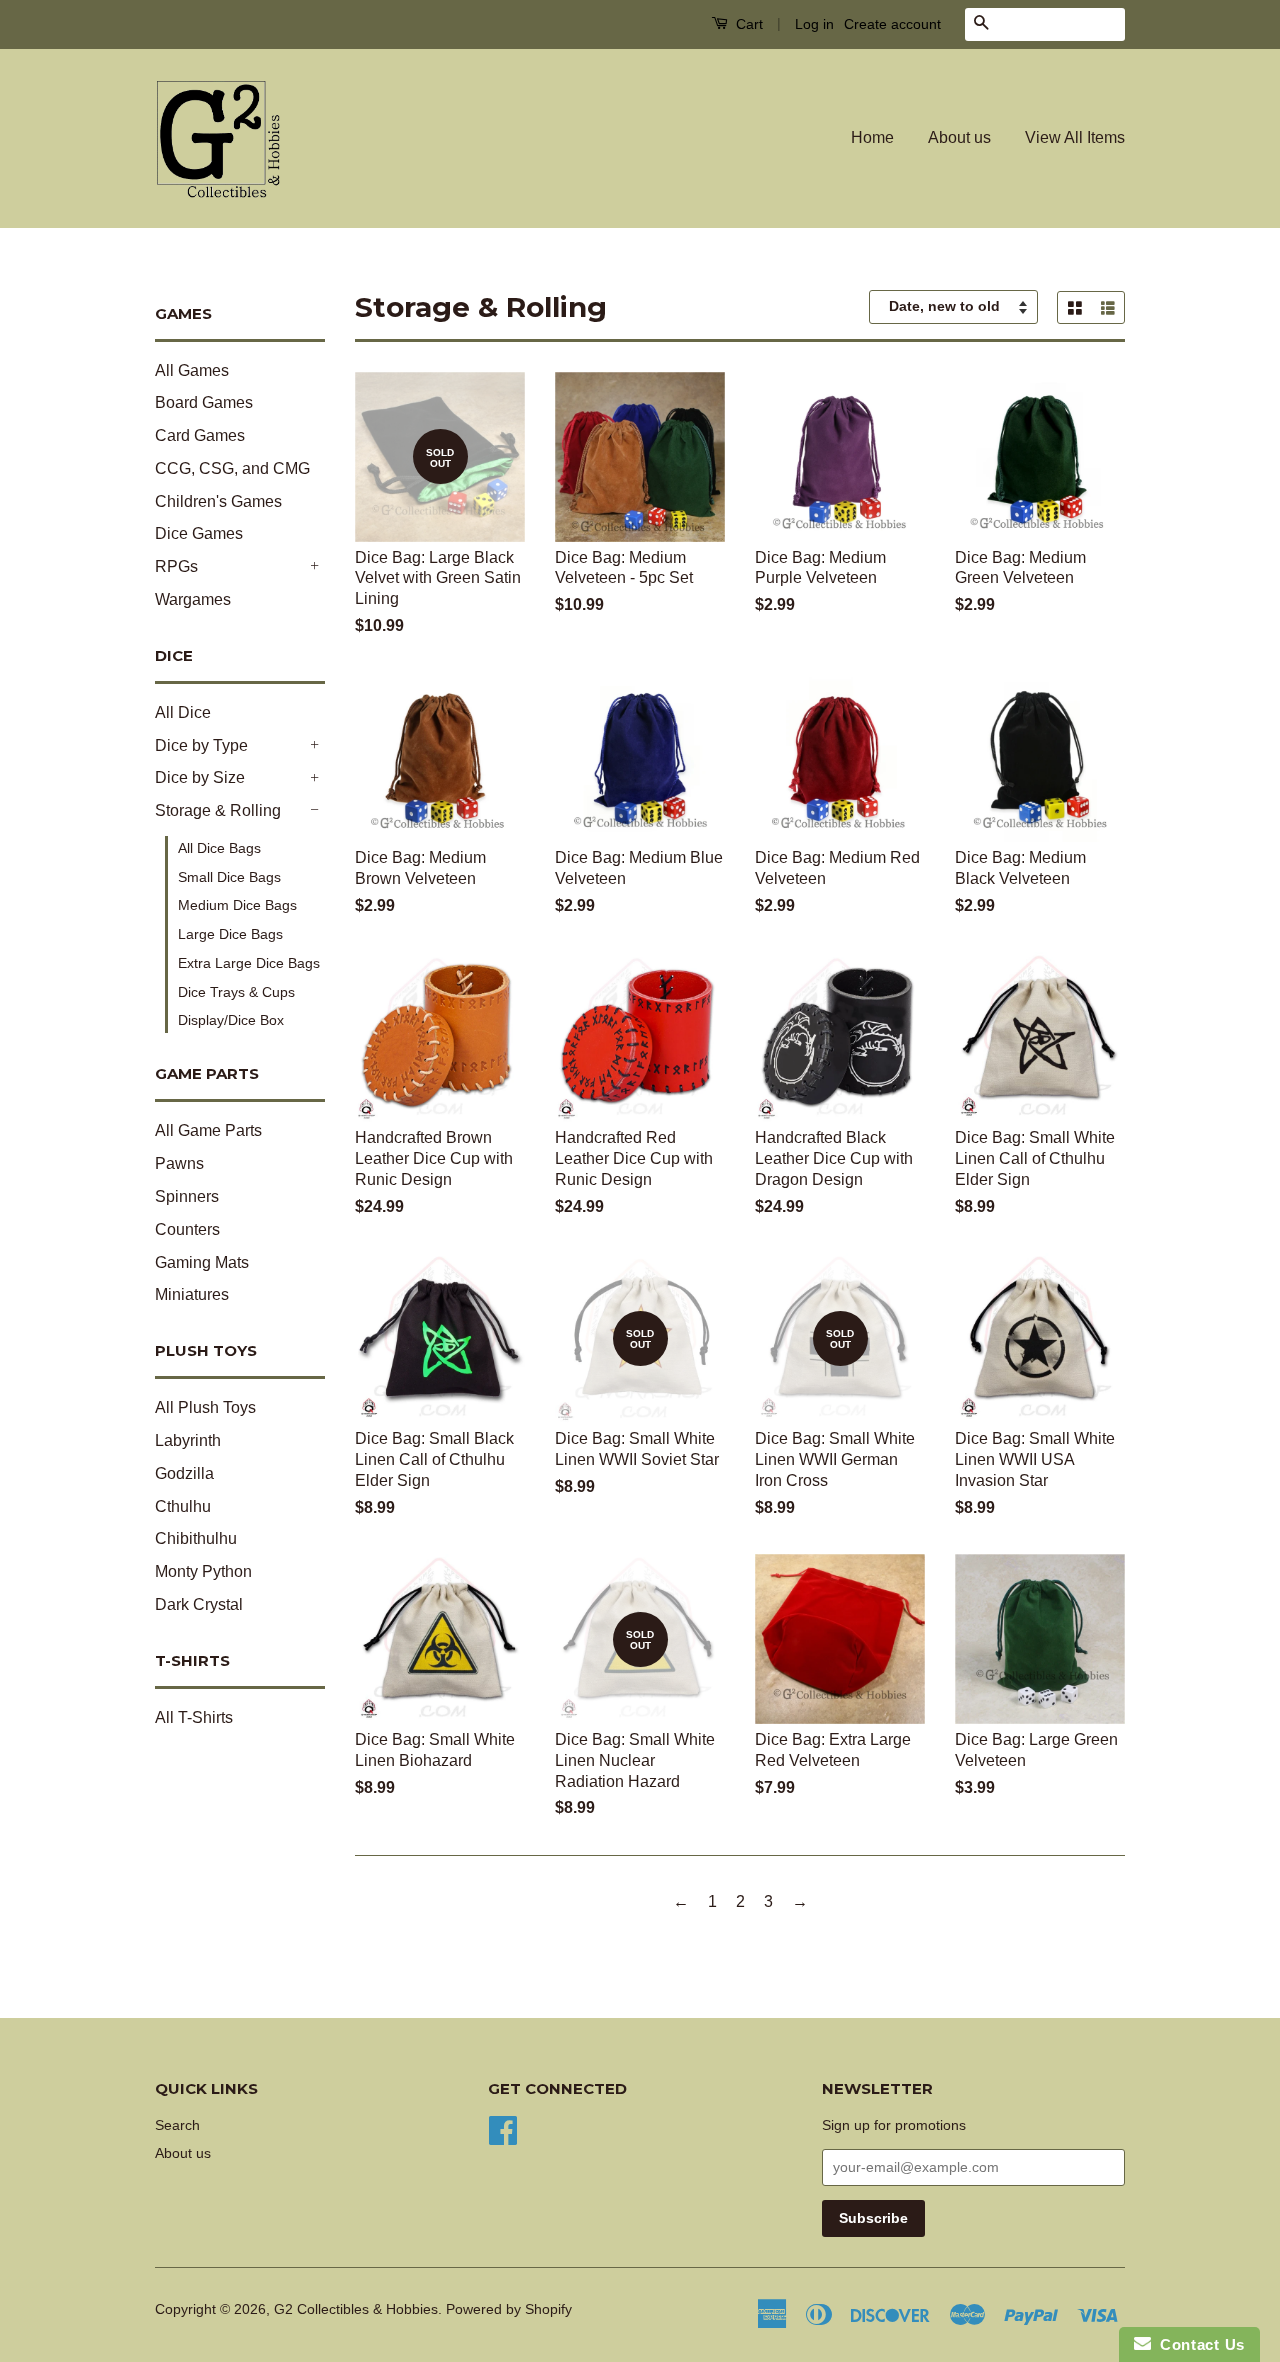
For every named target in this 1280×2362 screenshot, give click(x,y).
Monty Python (203, 1571)
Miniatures (192, 1294)
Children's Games (218, 501)
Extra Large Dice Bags (249, 963)
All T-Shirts (194, 1717)
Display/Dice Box (231, 1020)
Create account (892, 24)
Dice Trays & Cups (236, 992)
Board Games (204, 402)
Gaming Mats (202, 1262)
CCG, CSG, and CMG (232, 468)
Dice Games (199, 533)
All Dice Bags (219, 848)
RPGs (176, 566)
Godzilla (184, 1473)
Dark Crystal (199, 1604)
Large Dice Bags (230, 934)
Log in (814, 24)
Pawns (179, 1163)
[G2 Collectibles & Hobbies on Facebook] (503, 2128)
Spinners (187, 1196)
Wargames (193, 599)
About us (959, 137)
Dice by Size (200, 777)
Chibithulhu (196, 1538)
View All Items (1075, 137)
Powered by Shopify (509, 2309)
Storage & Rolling (218, 810)
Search (177, 2125)
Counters (187, 1229)
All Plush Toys (205, 1407)
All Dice (183, 712)
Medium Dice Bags (237, 905)
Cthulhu (183, 1506)
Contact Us (1198, 2344)
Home (872, 137)
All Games (192, 370)
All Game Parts (208, 1130)
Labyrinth (188, 1440)
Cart (747, 24)
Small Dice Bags (229, 877)
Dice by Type (201, 745)
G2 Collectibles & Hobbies (356, 2309)
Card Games (200, 435)
